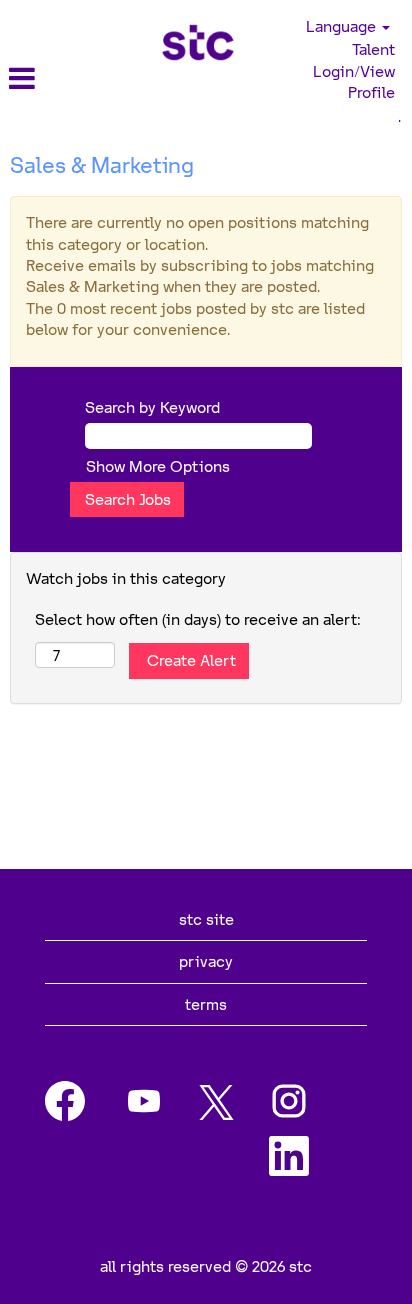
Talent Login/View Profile (354, 70)
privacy (206, 961)
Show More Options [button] (158, 466)
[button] (68, 78)
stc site (206, 919)
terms (206, 1004)
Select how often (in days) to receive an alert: (198, 619)
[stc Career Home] (198, 42)
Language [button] (343, 26)
